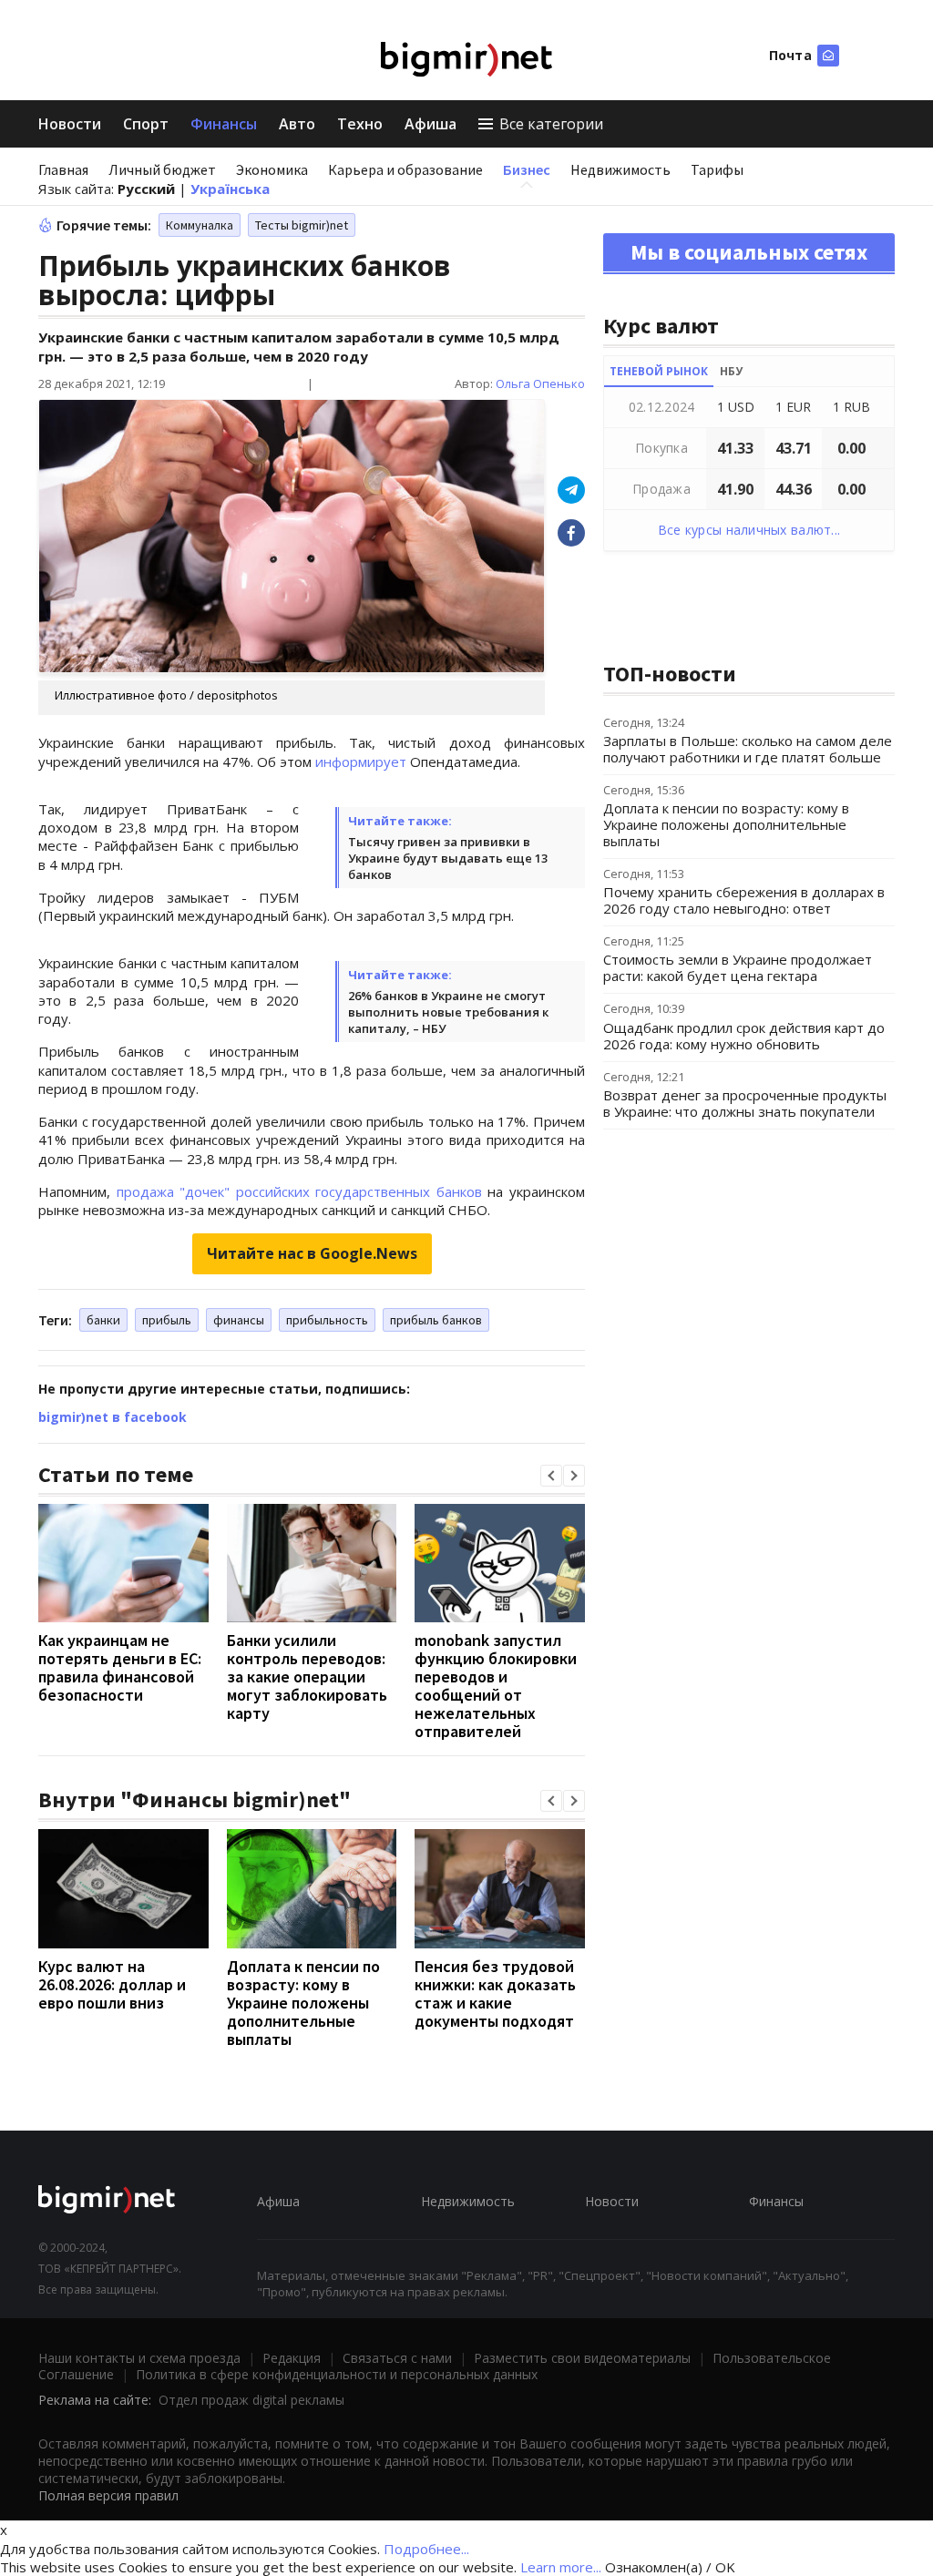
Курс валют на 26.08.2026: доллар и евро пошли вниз (112, 1984)
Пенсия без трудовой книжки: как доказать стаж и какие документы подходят (495, 1993)
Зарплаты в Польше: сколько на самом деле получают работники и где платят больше (748, 749)
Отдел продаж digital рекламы (251, 2400)
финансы (239, 1320)
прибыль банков (436, 1320)
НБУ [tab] (731, 371)
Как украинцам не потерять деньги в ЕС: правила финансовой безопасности (120, 1667)
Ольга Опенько (540, 383)
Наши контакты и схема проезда (139, 2358)
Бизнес (527, 169)
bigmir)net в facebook (113, 1417)
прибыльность (327, 1320)
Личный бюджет (162, 169)
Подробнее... (426, 2549)
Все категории (551, 124)
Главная (63, 169)
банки (103, 1320)
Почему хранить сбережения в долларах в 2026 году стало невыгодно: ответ (744, 900)
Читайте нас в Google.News (312, 1253)
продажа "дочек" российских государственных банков (299, 1191)
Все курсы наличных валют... (749, 530)
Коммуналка (200, 225)
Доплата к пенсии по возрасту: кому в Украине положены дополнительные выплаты (303, 2003)
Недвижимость (620, 169)
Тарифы (717, 169)
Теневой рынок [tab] (659, 371)
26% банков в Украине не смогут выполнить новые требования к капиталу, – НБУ (448, 1012)
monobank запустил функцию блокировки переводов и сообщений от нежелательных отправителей (496, 1686)
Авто (297, 124)
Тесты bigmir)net (302, 225)
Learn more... (561, 2567)
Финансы (224, 124)
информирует (361, 762)
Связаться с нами (397, 2358)
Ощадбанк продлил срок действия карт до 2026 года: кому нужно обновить (744, 1036)
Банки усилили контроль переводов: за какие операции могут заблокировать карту (307, 1676)
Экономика (272, 169)
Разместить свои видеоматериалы (582, 2358)
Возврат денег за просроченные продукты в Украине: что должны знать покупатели (745, 1103)
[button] (551, 1476)
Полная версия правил (108, 2495)
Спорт (146, 124)
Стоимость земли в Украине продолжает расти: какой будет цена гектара (738, 967)
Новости (70, 124)
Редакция (292, 2358)
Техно (360, 124)
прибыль (167, 1320)
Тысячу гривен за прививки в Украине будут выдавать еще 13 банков (448, 858)
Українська (230, 189)
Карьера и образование (405, 169)
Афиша (431, 124)
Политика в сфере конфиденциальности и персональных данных (337, 2374)
